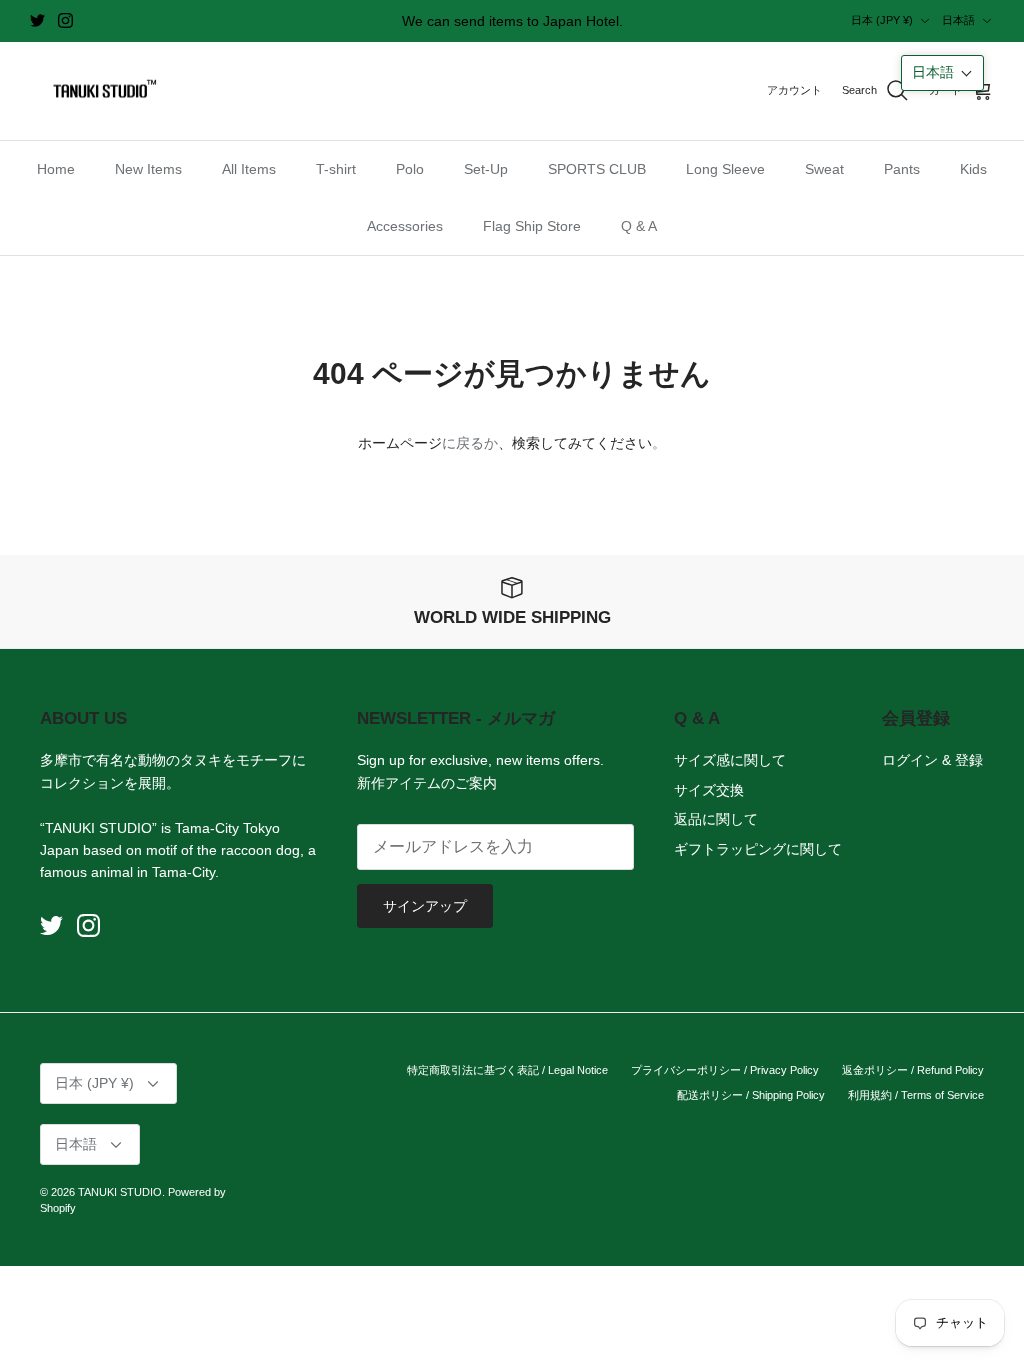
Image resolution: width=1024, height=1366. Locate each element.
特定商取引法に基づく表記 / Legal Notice (507, 1070)
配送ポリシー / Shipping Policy (751, 1095)
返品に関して (716, 819)
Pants (902, 169)
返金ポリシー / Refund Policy (913, 1070)
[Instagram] (65, 20)
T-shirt (336, 169)
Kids (973, 169)
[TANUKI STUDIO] (100, 91)
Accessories (405, 226)
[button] (942, 73)
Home (56, 169)
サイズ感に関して (730, 760)
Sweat (824, 169)
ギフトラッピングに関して (758, 849)
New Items (148, 169)
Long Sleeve (725, 169)
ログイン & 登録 (932, 760)
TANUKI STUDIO (120, 1192)
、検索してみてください (575, 443)
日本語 (958, 20)
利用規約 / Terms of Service (916, 1095)
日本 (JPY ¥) (882, 20)
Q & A (639, 226)
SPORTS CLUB (597, 169)
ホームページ (400, 443)
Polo (410, 169)
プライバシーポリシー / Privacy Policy (725, 1070)
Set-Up (486, 169)
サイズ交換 (709, 790)
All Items (249, 169)
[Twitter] (37, 20)
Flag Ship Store (532, 226)
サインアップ (425, 906)
